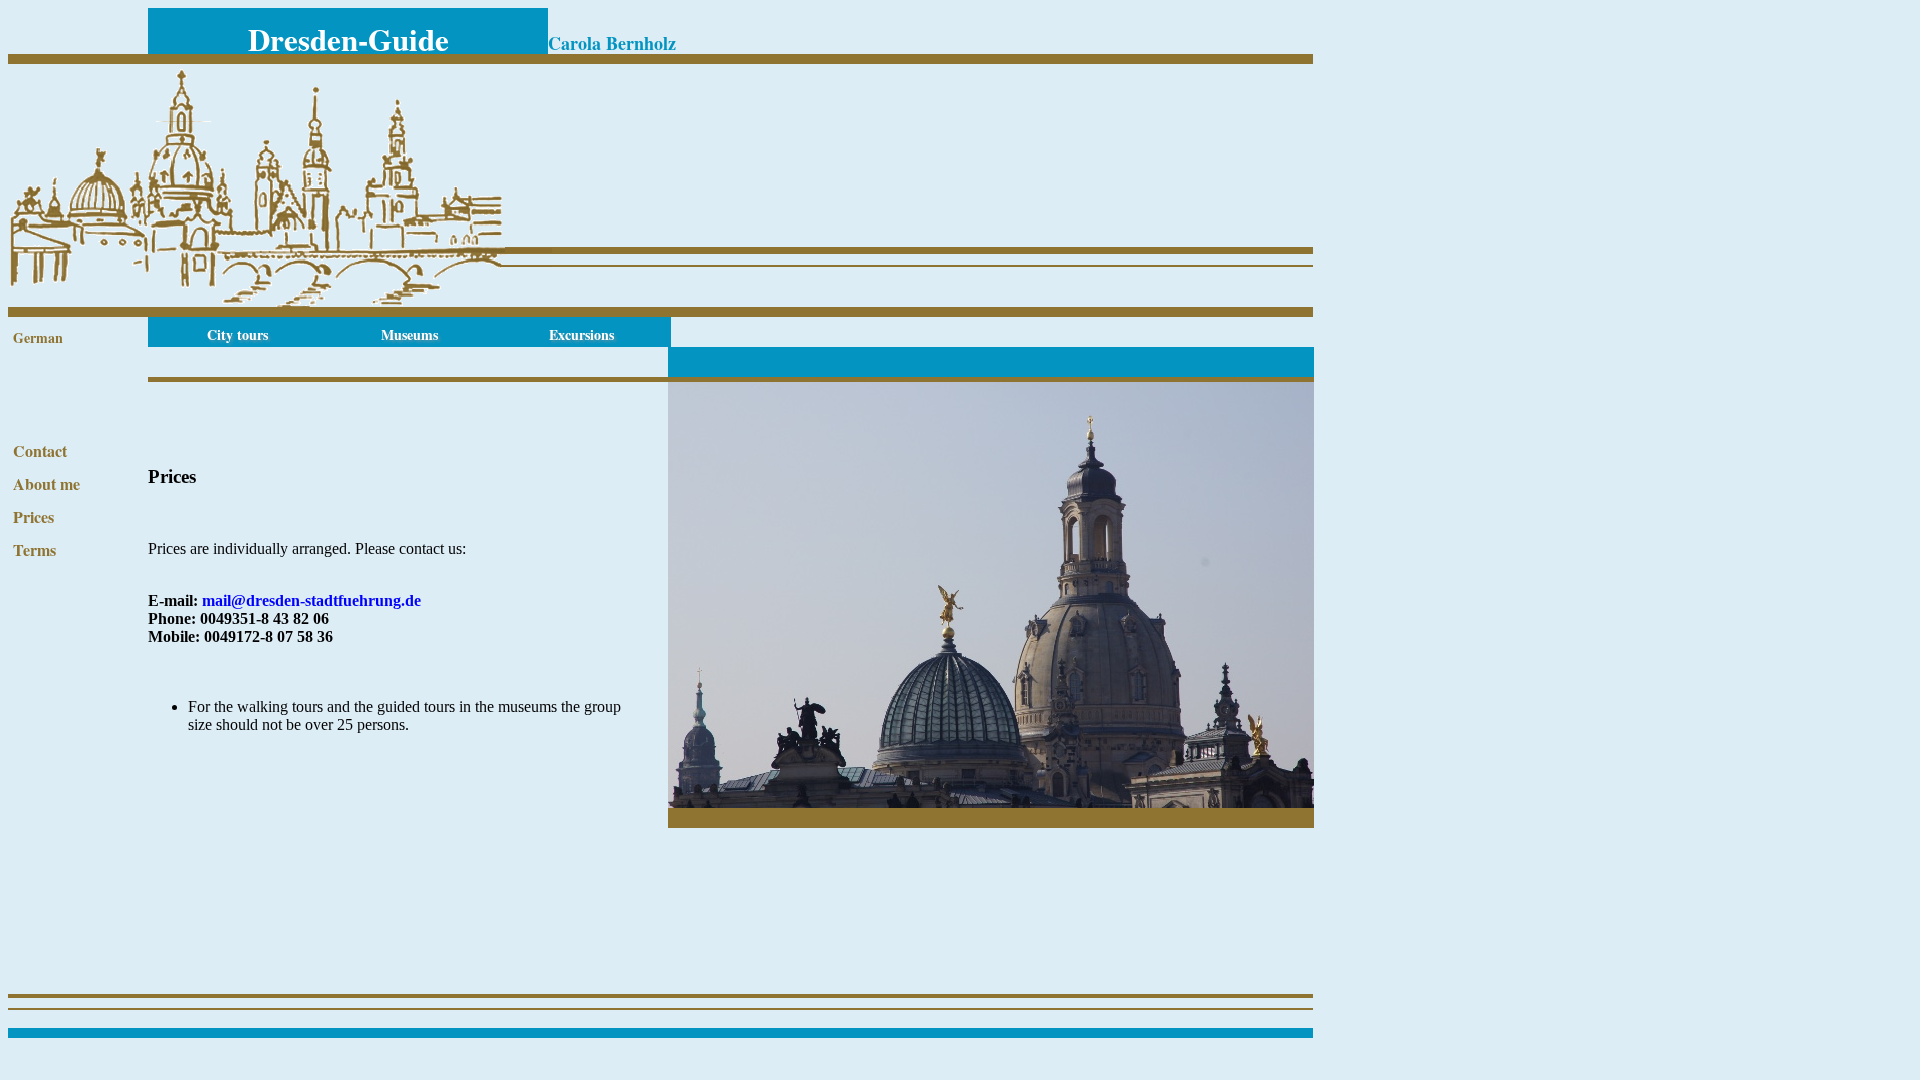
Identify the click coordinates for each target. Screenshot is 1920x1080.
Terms (34, 549)
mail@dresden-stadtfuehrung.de (311, 600)
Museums (409, 334)
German (38, 337)
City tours (237, 334)
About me (46, 483)
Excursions (581, 334)
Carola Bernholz (612, 43)
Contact (40, 450)
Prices (33, 516)
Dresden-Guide (348, 39)
